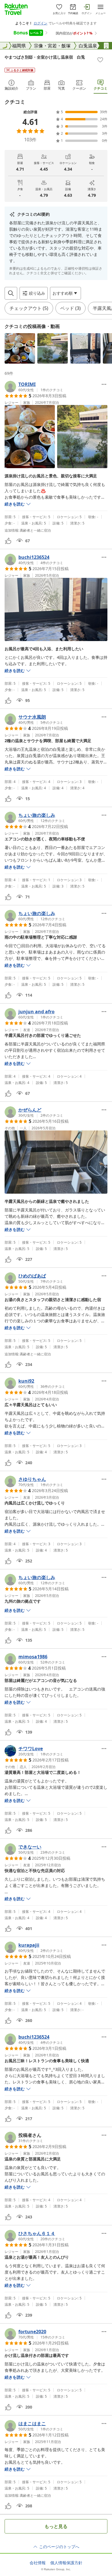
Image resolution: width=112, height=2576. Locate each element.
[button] (20, 348)
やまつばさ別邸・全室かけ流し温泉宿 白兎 (45, 57)
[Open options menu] (104, 384)
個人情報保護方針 (66, 2563)
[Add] (100, 60)
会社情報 (38, 2563)
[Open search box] (11, 293)
